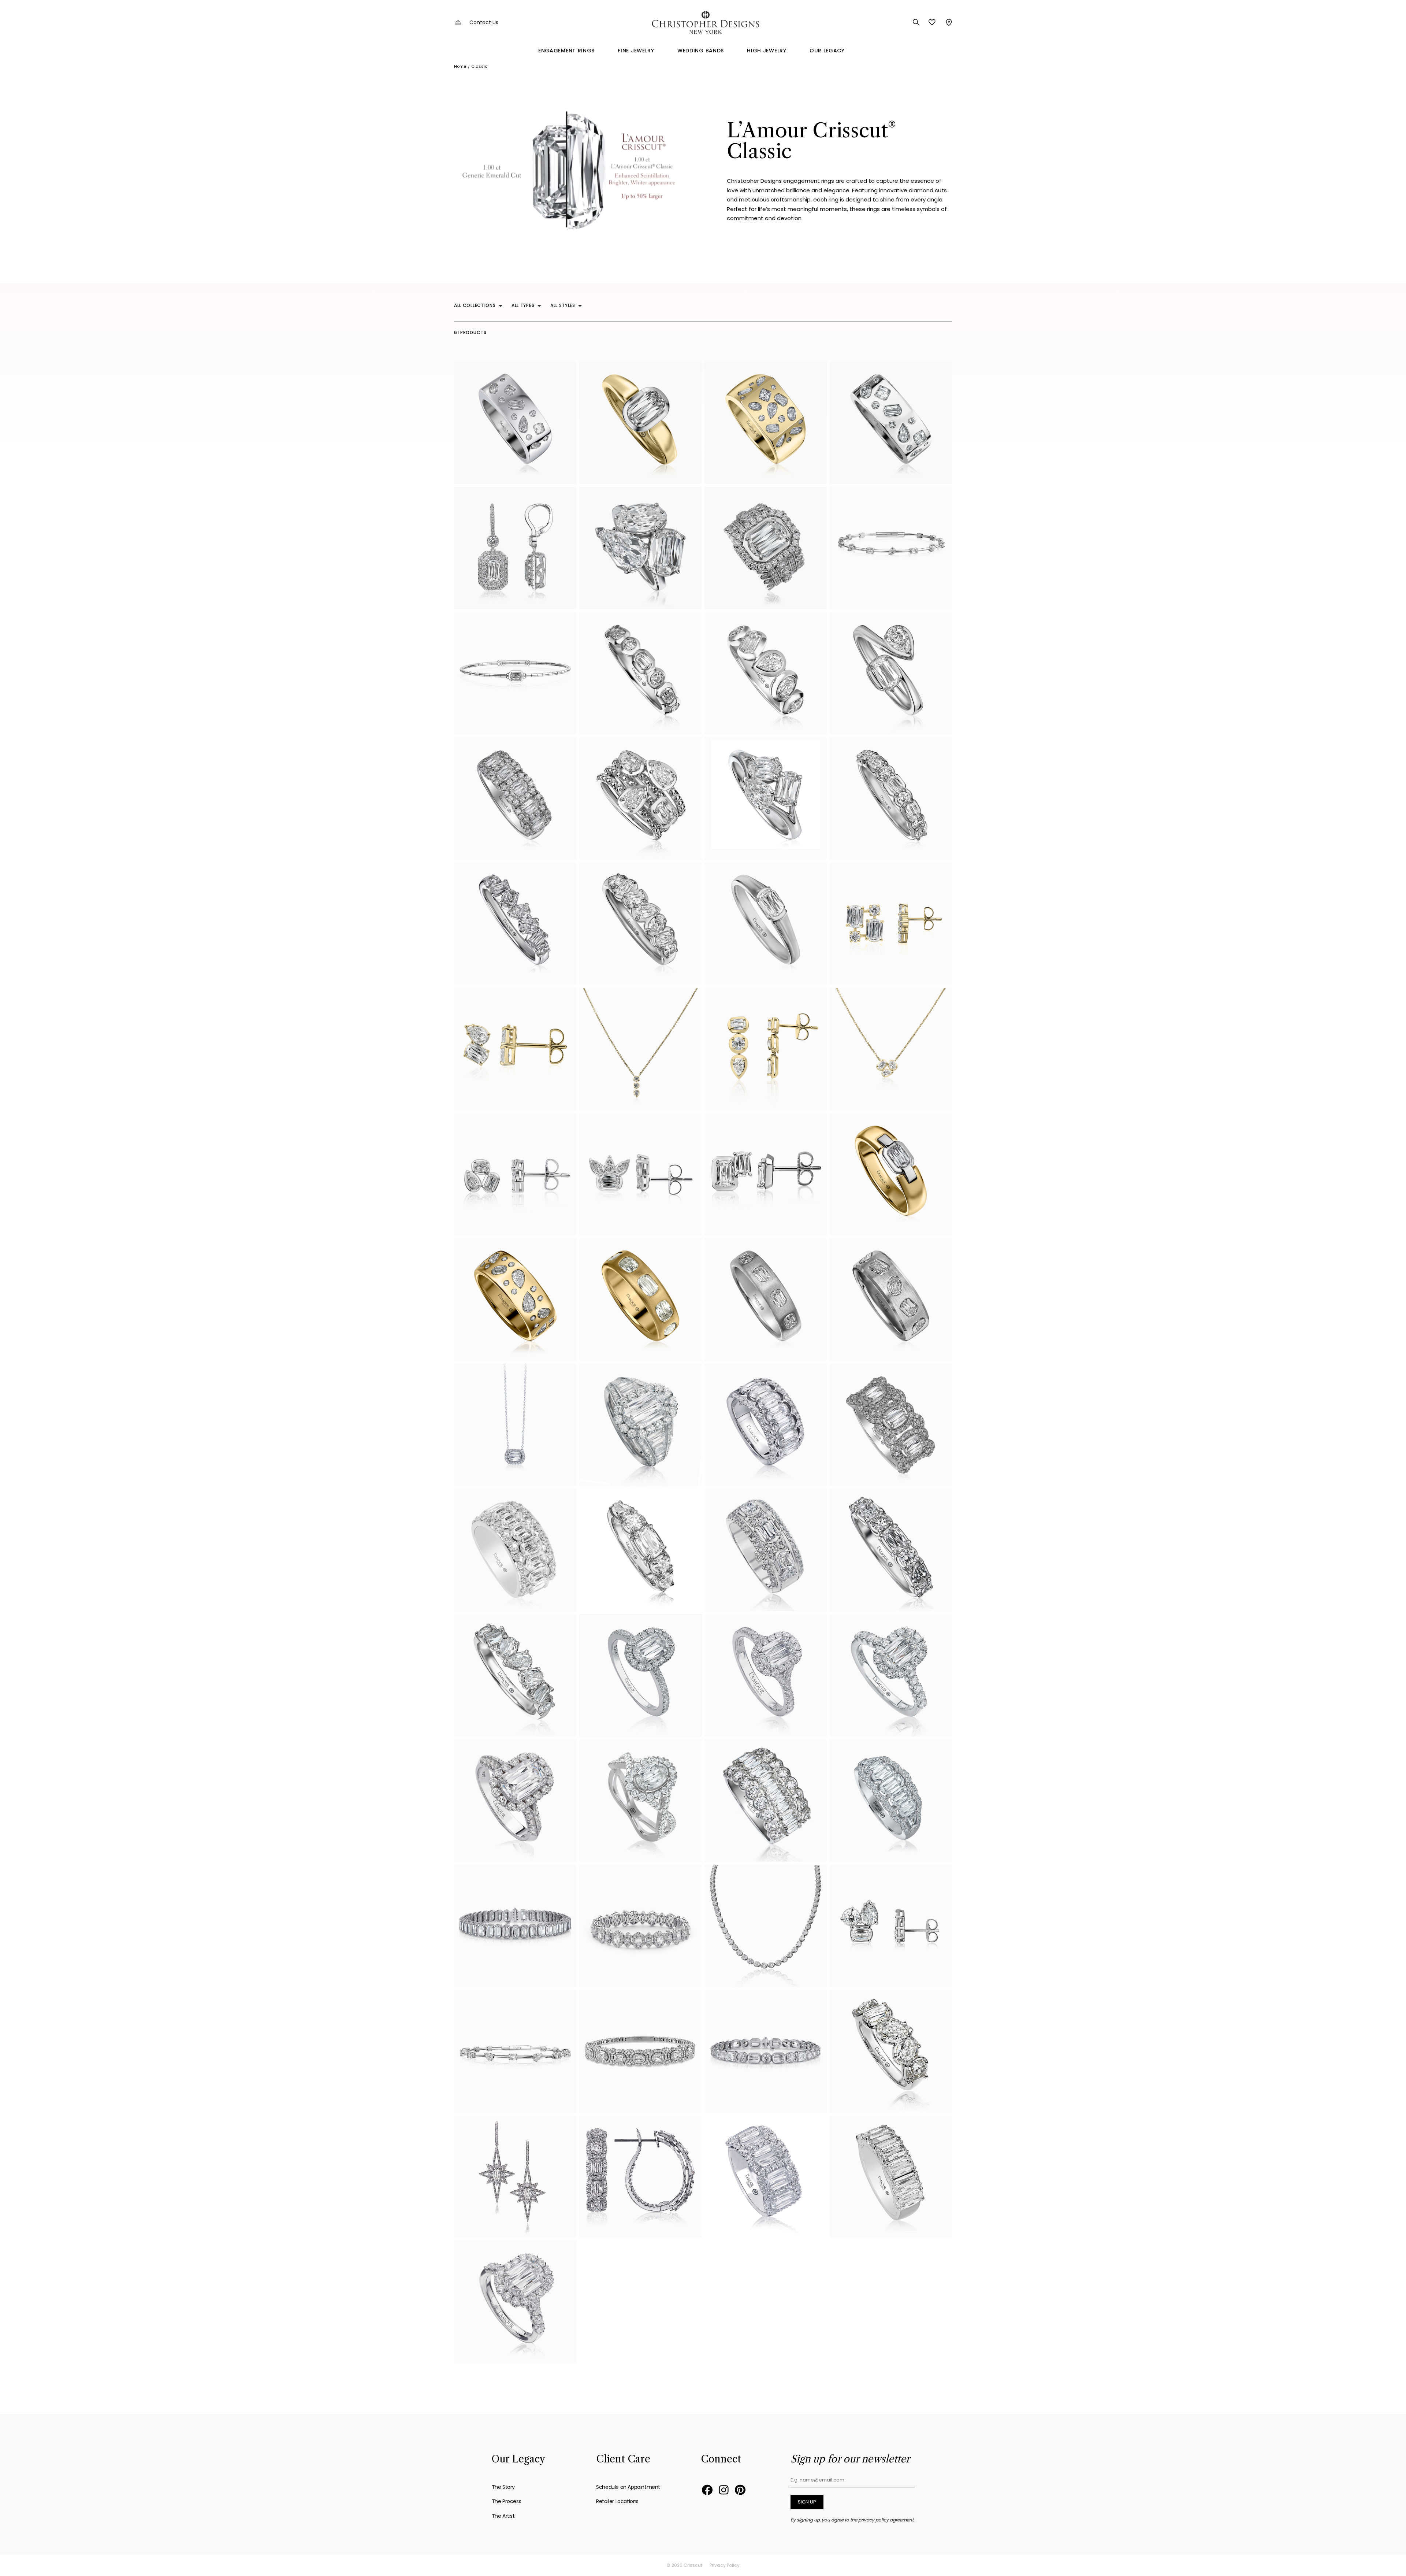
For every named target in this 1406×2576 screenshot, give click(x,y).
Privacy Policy (725, 2565)
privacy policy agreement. (886, 2520)
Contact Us (484, 22)
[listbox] (479, 306)
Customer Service (458, 23)
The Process (507, 2501)
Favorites (932, 22)
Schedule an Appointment (628, 2487)
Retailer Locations (617, 2501)
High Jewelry (767, 51)
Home (460, 66)
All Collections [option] (475, 305)
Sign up (807, 2502)
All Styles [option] (563, 305)
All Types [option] (523, 305)
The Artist (503, 2516)
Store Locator (948, 22)
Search (916, 22)
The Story (503, 2487)
